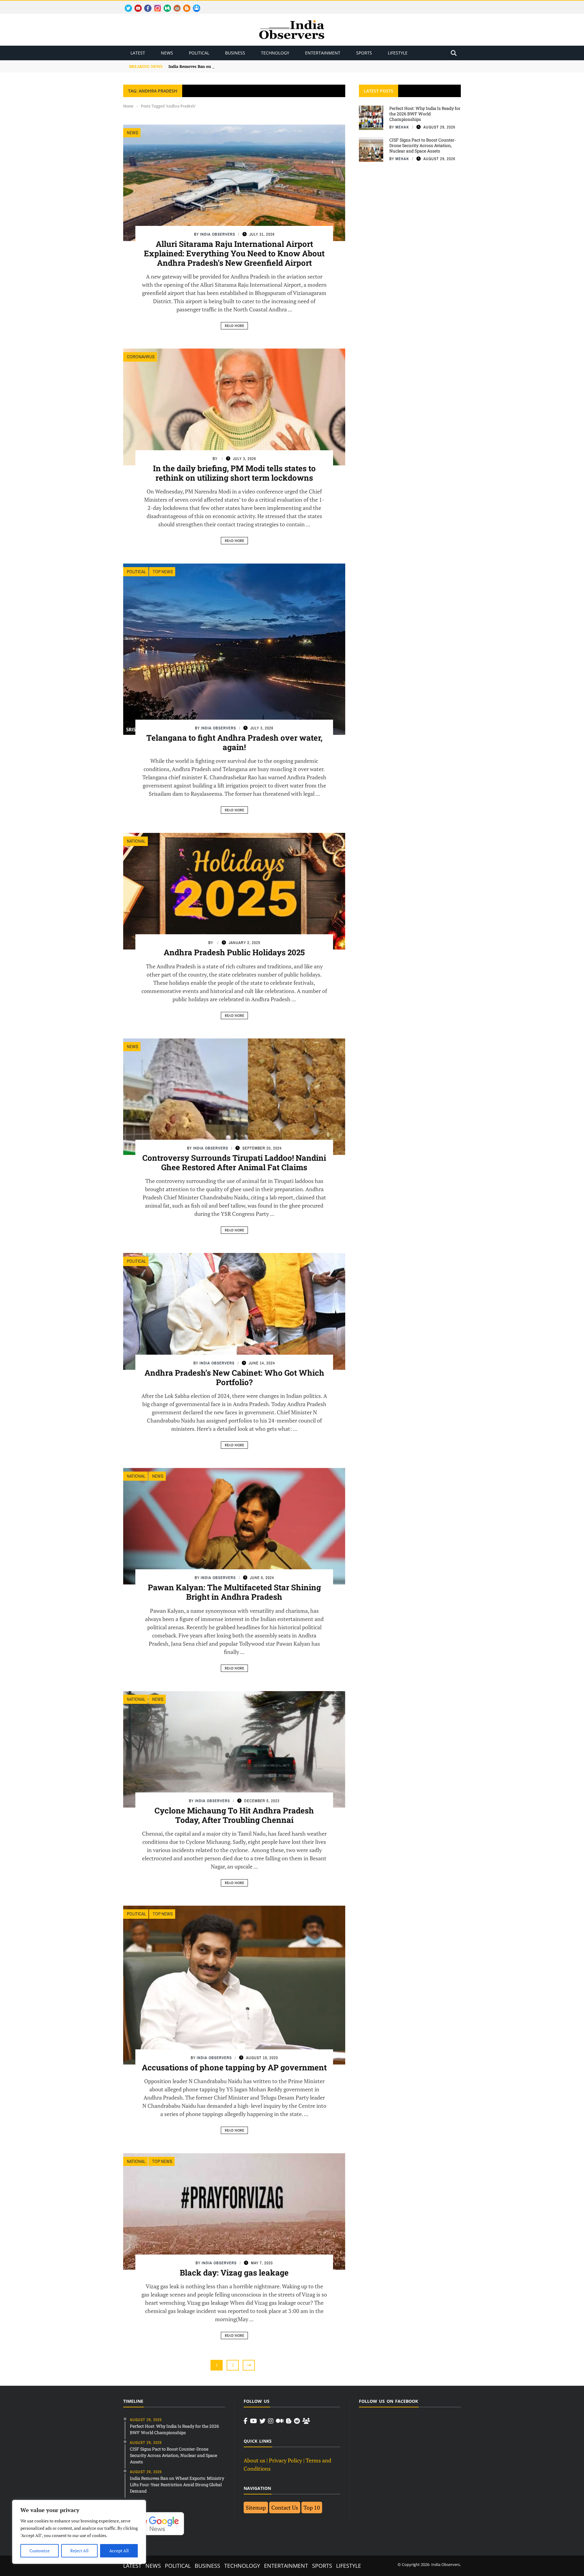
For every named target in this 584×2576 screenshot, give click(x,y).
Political (199, 53)
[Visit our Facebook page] (246, 2421)
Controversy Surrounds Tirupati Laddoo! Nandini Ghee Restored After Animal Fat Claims (234, 1162)
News (167, 53)
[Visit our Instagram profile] (271, 2421)
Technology (275, 53)
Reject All (79, 2551)
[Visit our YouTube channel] (254, 2421)
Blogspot (184, 5)
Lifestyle (398, 53)
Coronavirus (141, 357)
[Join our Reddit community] (297, 2421)
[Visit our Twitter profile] (262, 2421)
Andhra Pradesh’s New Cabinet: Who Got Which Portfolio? (234, 1377)
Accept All (119, 2551)
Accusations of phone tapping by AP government (234, 2067)
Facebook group (195, 5)
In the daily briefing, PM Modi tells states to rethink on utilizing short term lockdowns (234, 473)
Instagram (155, 5)
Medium (164, 5)
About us (254, 2460)
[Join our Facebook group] (306, 2421)
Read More (234, 326)
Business (235, 53)
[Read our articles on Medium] (280, 2421)
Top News (163, 572)
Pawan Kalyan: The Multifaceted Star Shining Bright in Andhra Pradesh (234, 1592)
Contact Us (285, 2508)
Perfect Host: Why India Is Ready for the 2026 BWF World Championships (425, 114)
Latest (138, 53)
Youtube (136, 5)
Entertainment (323, 53)
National (136, 841)
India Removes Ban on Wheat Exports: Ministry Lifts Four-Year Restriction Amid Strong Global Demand (267, 66)
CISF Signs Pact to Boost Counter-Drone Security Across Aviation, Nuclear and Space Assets (423, 145)
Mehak (402, 127)
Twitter (126, 5)
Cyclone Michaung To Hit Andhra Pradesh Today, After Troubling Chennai (234, 1815)
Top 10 (312, 2508)
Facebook (145, 5)
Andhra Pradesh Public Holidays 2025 (234, 952)
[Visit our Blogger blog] (289, 2421)
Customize (40, 2551)
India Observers (218, 234)
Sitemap (256, 2508)
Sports (364, 53)
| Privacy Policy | (285, 2460)
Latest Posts (379, 91)
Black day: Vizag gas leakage (234, 2272)
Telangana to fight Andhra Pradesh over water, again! (234, 742)
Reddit (174, 5)
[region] (79, 2532)
